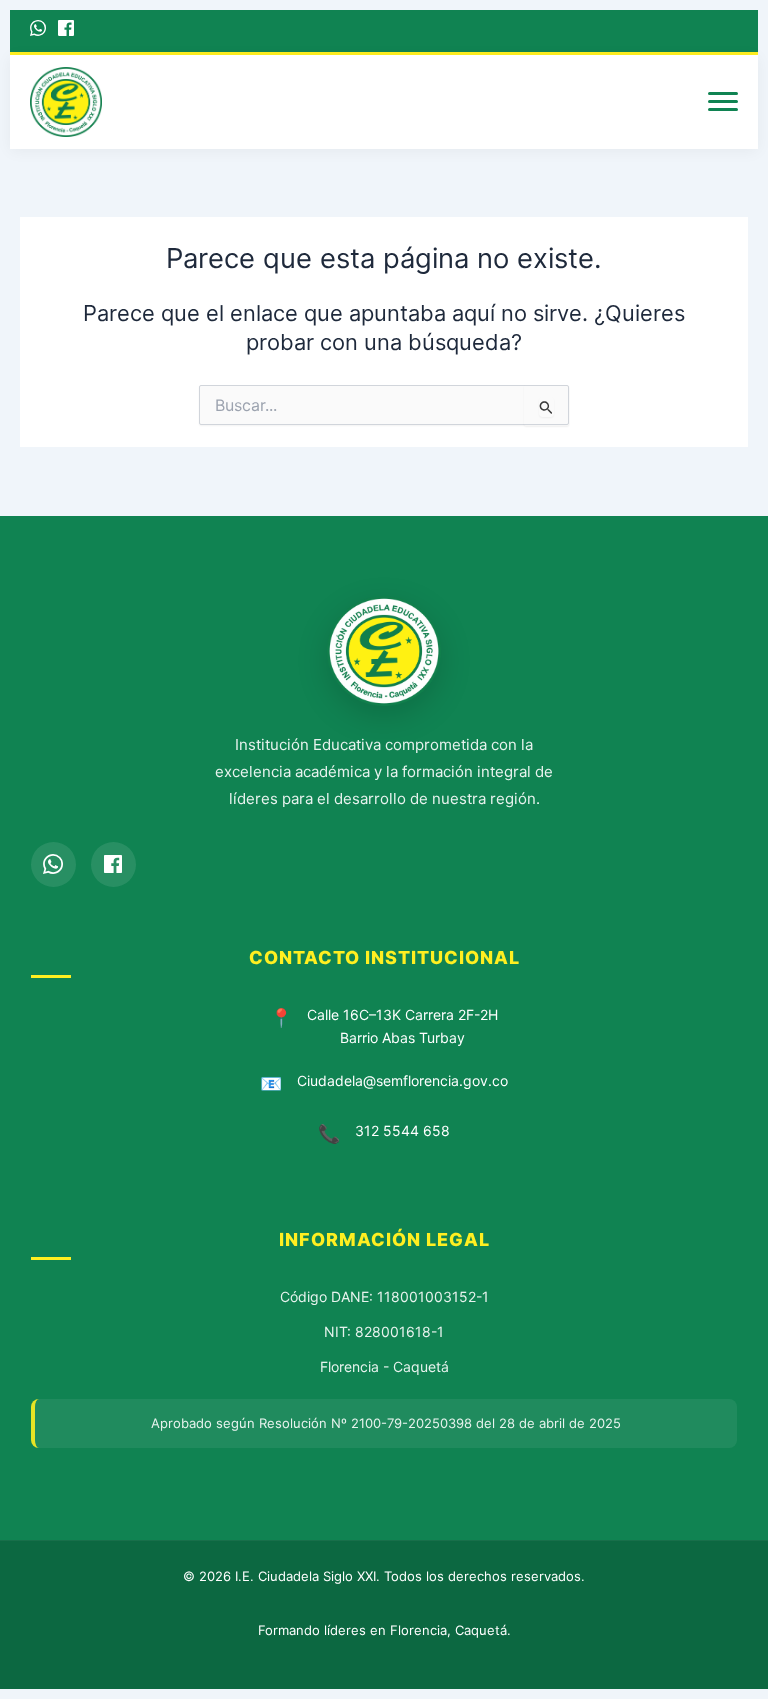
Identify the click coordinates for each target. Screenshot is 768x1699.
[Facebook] (66, 31)
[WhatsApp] (38, 31)
